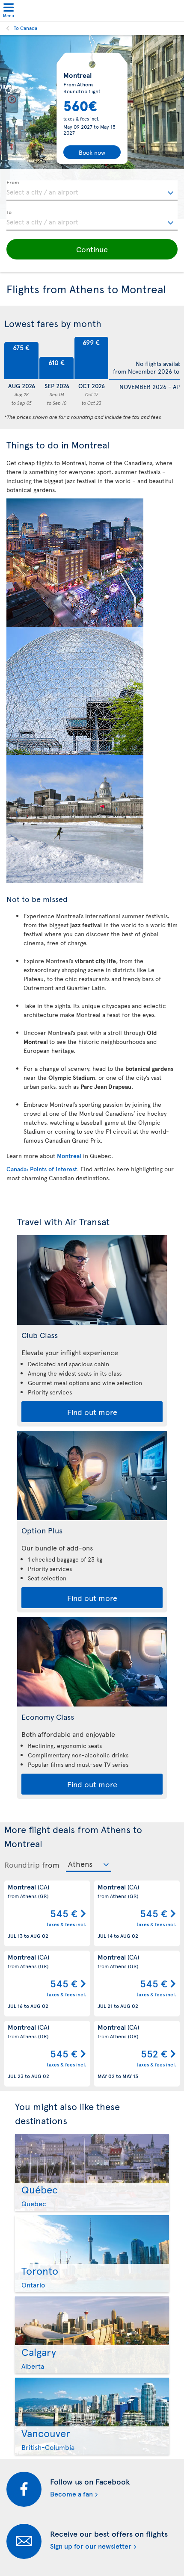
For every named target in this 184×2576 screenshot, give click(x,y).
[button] (92, 249)
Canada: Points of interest (42, 1169)
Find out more (92, 1412)
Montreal (70, 1156)
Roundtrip (22, 1865)
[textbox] (92, 191)
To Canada (25, 28)
